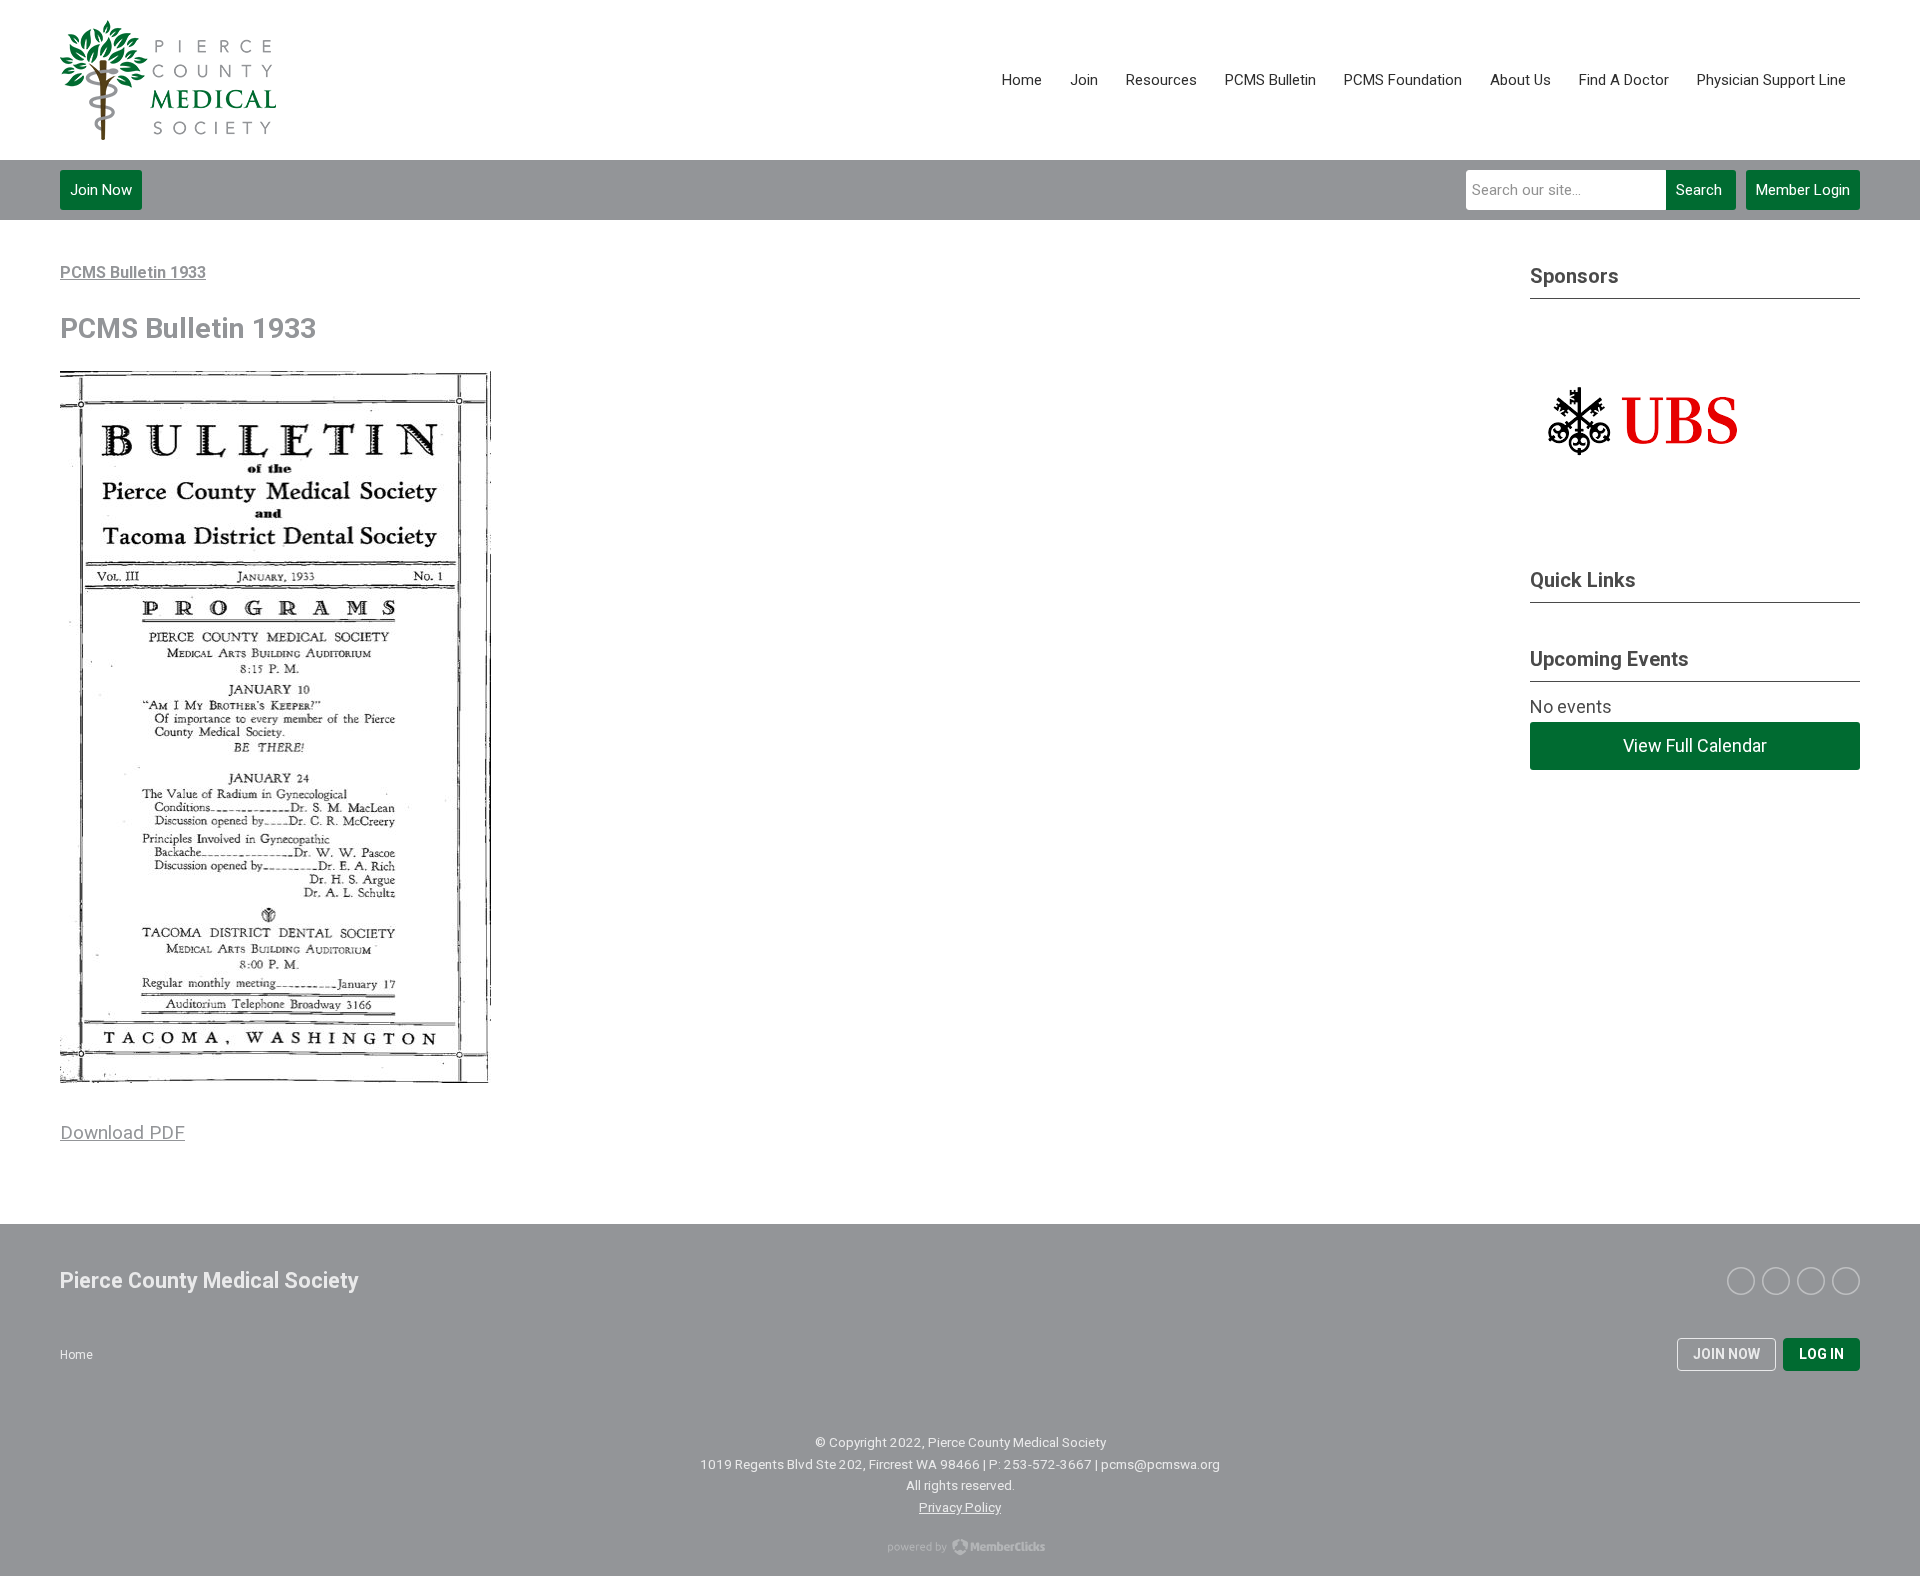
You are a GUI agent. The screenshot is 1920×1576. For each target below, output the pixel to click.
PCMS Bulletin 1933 (133, 272)
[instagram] (1846, 1281)
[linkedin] (1811, 1281)
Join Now (101, 190)
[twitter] (1741, 1281)
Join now (1726, 1354)
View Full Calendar (1695, 745)
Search (1699, 190)
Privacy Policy (960, 1507)
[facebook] (1776, 1281)
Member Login (1803, 190)
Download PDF (122, 1132)
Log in (1821, 1354)
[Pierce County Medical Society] (168, 80)
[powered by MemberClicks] (960, 1549)
